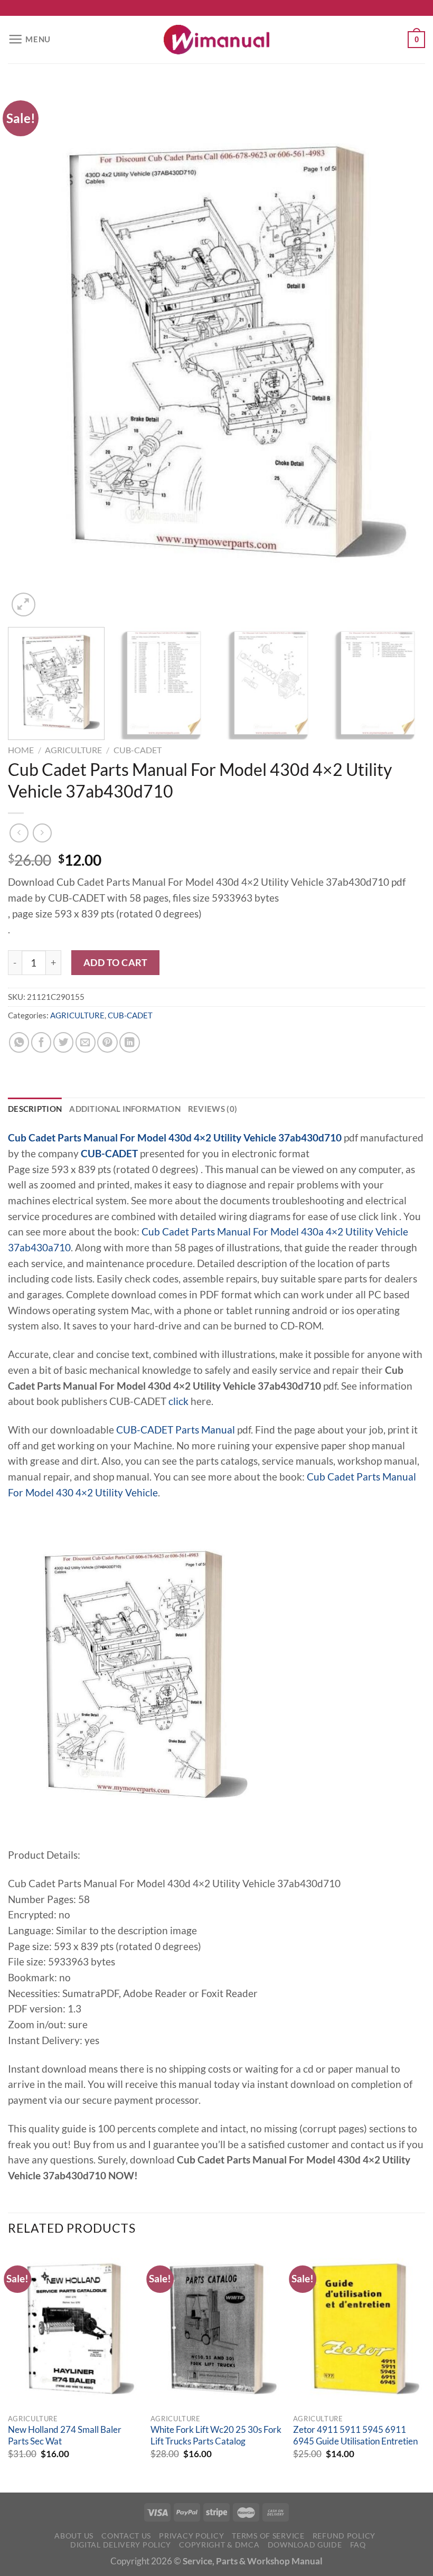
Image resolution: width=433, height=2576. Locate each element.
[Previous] (30, 352)
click (178, 1401)
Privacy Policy (191, 2536)
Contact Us (126, 2536)
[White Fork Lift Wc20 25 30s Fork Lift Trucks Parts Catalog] (216, 2329)
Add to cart (116, 962)
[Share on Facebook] (41, 1042)
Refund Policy (344, 2536)
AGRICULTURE (73, 750)
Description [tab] (35, 1109)
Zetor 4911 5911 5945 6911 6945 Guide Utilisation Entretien (355, 2436)
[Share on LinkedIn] (129, 1042)
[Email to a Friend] (86, 1042)
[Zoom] (23, 605)
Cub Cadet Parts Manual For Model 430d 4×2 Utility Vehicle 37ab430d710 (175, 1138)
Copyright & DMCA (219, 2545)
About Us (74, 2536)
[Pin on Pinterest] (107, 1042)
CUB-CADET (138, 750)
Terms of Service (268, 2536)
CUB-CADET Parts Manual (176, 1430)
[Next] (403, 352)
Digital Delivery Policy (121, 2545)
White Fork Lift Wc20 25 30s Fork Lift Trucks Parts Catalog (216, 2436)
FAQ (358, 2545)
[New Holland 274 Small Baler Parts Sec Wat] (74, 2329)
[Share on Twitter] (63, 1042)
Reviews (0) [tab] (213, 1109)
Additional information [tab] (125, 1109)
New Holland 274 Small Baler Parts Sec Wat (65, 2436)
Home (21, 750)
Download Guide (305, 2545)
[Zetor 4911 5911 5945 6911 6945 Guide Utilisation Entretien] (359, 2329)
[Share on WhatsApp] (19, 1042)
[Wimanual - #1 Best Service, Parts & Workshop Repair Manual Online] (216, 40)
